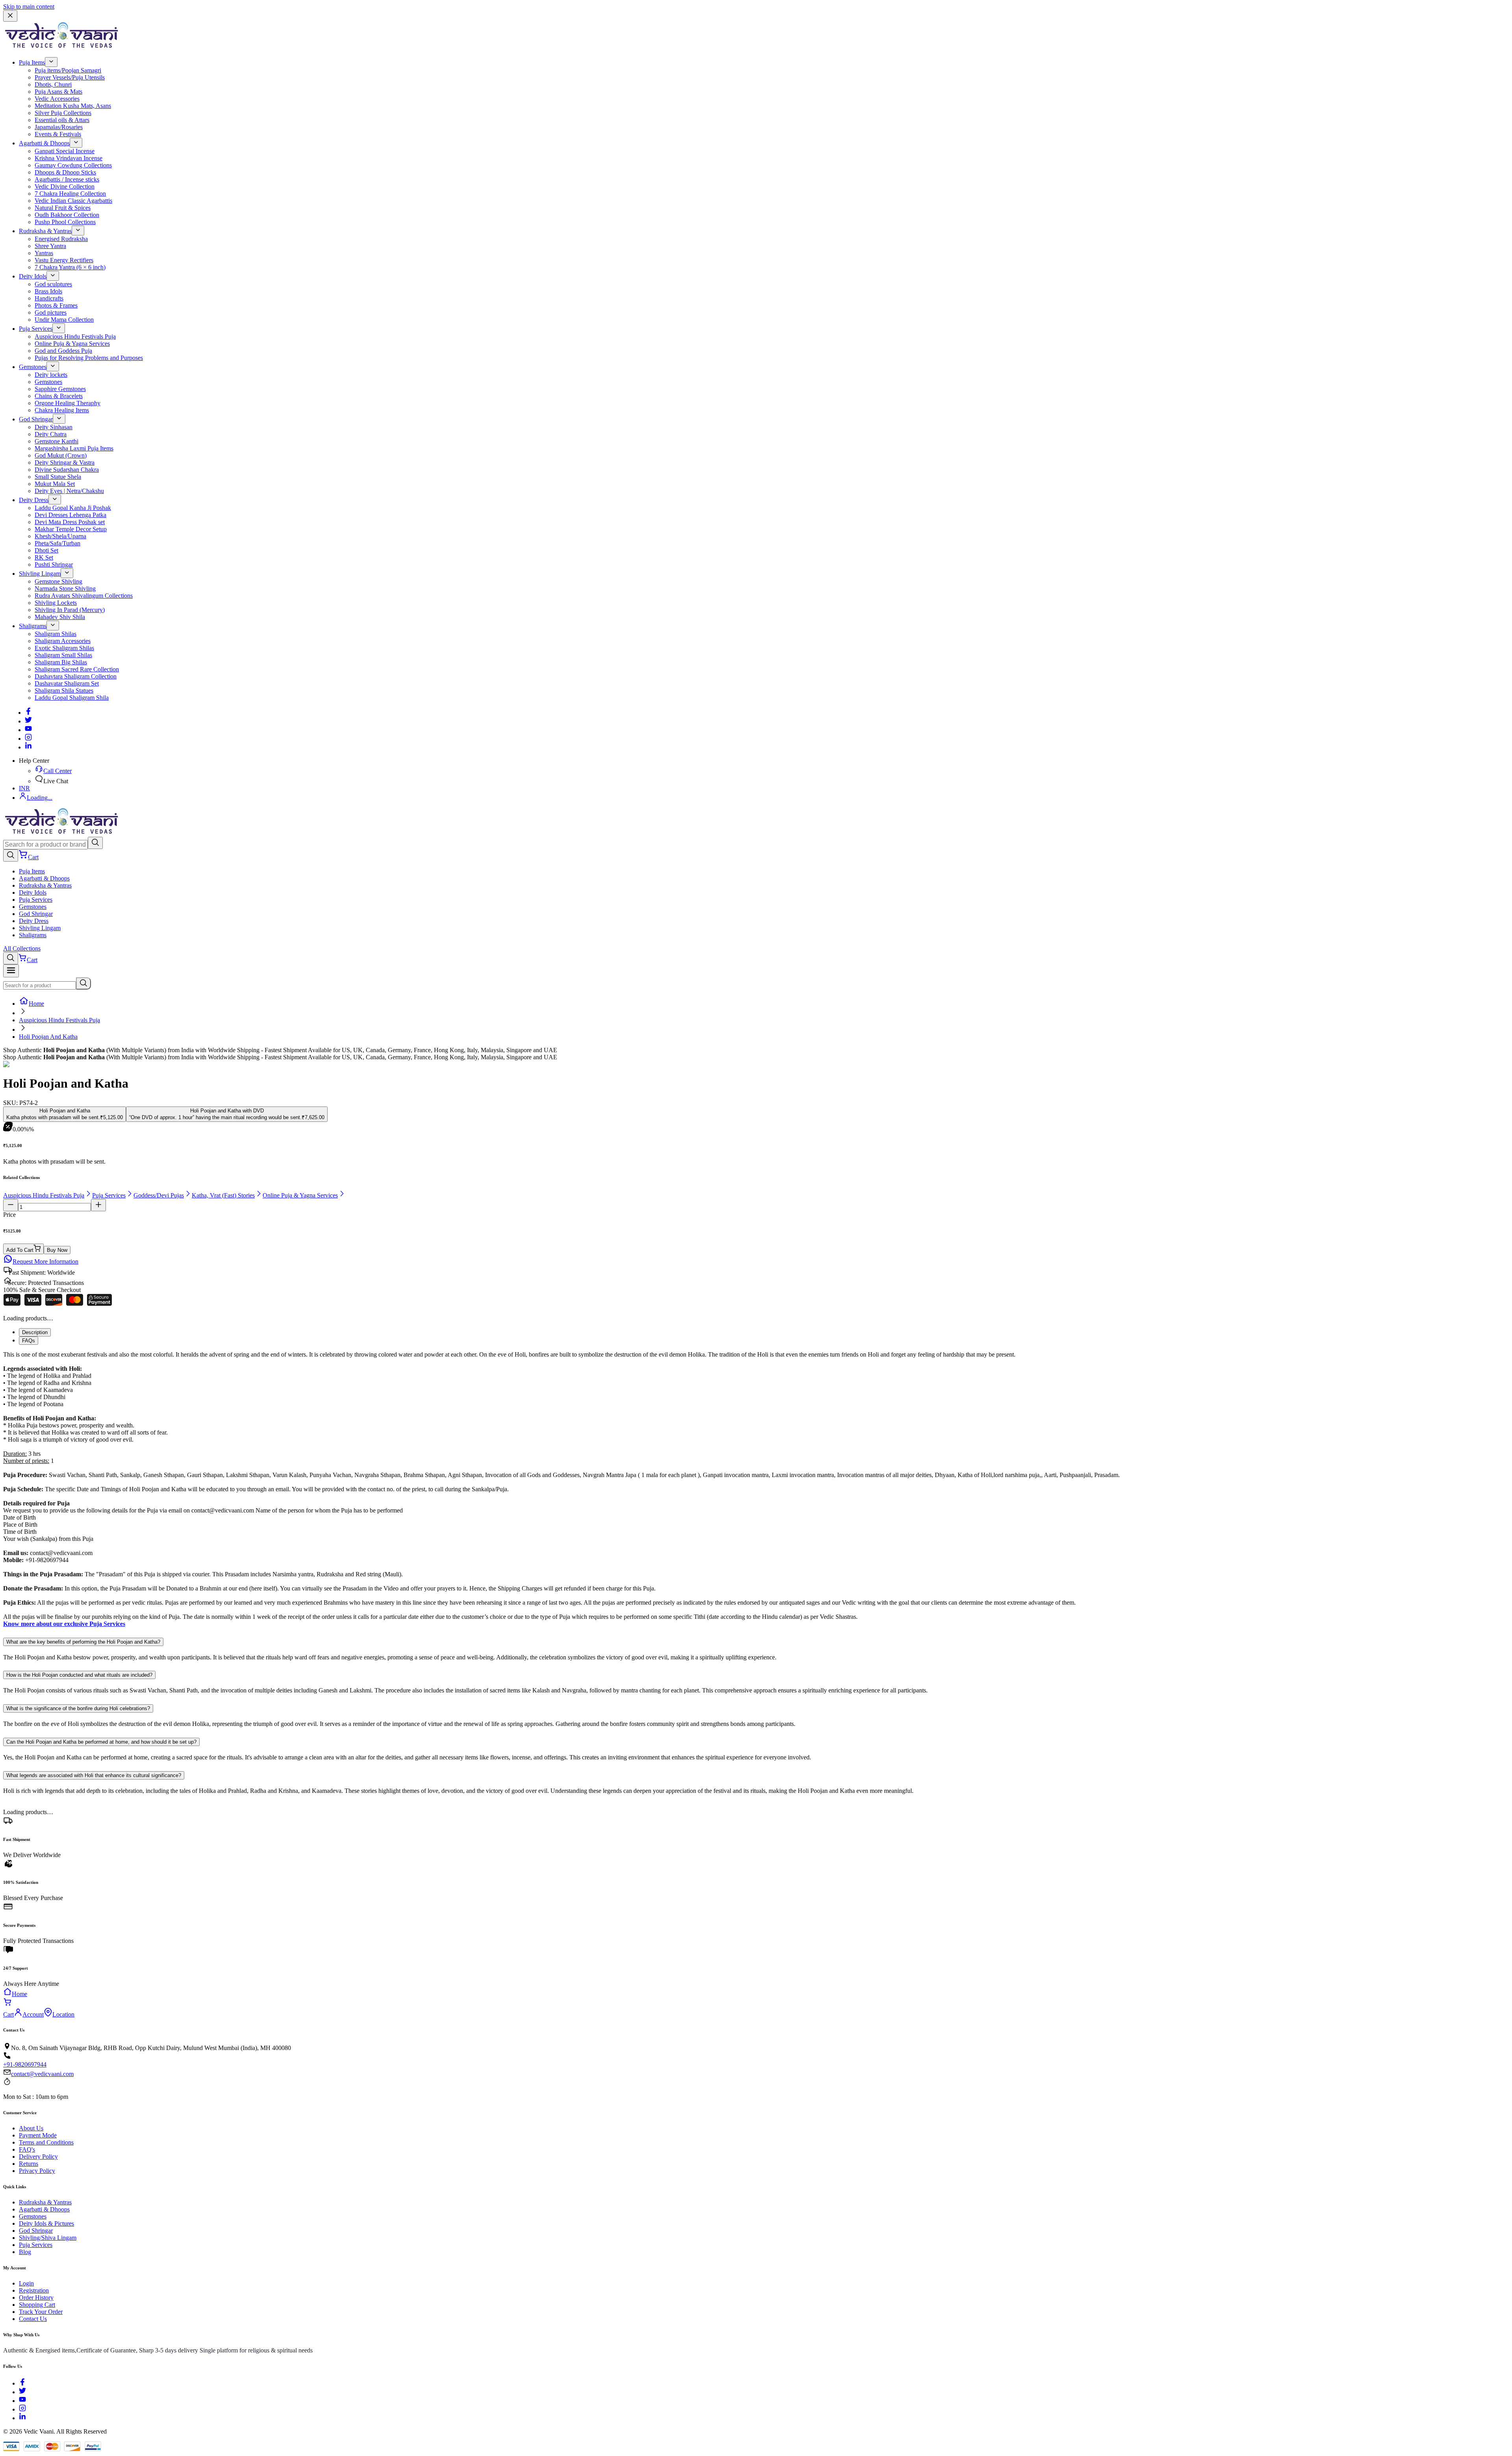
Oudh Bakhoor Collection (67, 215)
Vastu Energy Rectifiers (64, 260)
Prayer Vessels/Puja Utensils (70, 77)
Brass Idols (48, 291)
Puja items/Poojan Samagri (68, 70)
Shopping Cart (37, 2305)
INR (24, 788)
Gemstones (33, 367)
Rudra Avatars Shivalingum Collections (84, 596)
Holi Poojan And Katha (48, 1037)
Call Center (57, 771)
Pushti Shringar (54, 564)
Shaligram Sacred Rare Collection (77, 669)
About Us (31, 2128)
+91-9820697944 (25, 2064)
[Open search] (11, 855)
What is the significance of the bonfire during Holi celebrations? (78, 1708)
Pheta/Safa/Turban (57, 543)
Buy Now (57, 1250)
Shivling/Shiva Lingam (48, 2238)
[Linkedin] (28, 747)
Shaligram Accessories (63, 641)
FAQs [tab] (29, 1341)
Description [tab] (35, 1332)
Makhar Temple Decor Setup (71, 529)
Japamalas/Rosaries (59, 127)
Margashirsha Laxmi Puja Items (74, 448)
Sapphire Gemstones (60, 389)
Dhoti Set (46, 550)
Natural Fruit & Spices (63, 208)
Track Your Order (41, 2312)
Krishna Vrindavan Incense (69, 158)
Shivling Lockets (56, 603)
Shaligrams (33, 626)
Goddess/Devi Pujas (159, 1195)
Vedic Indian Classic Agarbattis (73, 201)
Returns (29, 2164)
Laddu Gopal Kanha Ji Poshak (73, 508)
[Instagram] (28, 739)
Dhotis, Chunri (53, 84)
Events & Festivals (58, 134)
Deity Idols (33, 276)
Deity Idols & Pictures (46, 2223)
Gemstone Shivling (58, 581)
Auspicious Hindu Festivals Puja (75, 336)
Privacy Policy (37, 2171)
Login (26, 2283)
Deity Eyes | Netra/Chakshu (69, 491)
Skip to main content (29, 6)
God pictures (51, 312)
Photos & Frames (56, 305)
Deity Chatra (51, 434)
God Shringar (36, 419)
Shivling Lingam (40, 574)
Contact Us (33, 2319)
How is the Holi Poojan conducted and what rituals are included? (79, 1675)
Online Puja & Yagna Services (72, 344)
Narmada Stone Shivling (65, 589)
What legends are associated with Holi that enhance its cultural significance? (94, 1775)
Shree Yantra (50, 246)
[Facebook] (28, 713)
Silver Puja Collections (63, 113)
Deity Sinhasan (54, 427)
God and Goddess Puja (63, 351)
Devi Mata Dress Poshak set (70, 522)
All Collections (22, 948)
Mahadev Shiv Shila (60, 617)
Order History (36, 2298)
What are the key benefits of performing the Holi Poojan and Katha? (83, 1642)
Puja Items (32, 62)
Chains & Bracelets (59, 396)
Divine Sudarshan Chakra (67, 470)
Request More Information (45, 1261)
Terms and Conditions (46, 2142)
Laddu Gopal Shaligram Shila (72, 698)
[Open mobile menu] (11, 971)
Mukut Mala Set (55, 484)
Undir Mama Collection (64, 320)
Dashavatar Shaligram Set (67, 683)
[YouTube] (22, 2401)
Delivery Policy (38, 2157)
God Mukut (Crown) (61, 455)
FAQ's (27, 2149)
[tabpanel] (756, 1489)
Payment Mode (38, 2135)
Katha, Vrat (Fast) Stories (223, 1195)
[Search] (95, 843)
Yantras (44, 253)
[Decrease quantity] (11, 1205)
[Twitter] (28, 721)
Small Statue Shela (58, 477)
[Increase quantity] (98, 1205)
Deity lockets (51, 375)
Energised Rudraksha (61, 239)
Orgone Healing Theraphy (68, 403)
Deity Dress (34, 500)
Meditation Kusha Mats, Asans (73, 106)
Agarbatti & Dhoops (44, 143)
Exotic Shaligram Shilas (64, 648)
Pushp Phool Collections (65, 222)
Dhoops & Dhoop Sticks (65, 172)
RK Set (44, 557)
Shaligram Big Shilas (61, 662)
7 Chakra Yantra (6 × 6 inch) (70, 267)
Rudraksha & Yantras (45, 231)
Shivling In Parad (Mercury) (70, 610)
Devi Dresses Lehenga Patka (70, 515)
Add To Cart (20, 1250)
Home (36, 1004)
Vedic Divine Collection (65, 186)
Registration (34, 2290)
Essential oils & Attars (62, 120)
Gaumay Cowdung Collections (73, 165)
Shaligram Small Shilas (63, 655)
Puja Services (36, 329)
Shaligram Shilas (56, 634)
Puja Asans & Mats (58, 92)
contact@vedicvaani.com (42, 2074)
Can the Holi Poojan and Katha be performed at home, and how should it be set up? (101, 1742)
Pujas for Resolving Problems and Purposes (89, 358)
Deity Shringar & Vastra (65, 462)
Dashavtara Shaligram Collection (76, 676)
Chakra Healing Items (62, 410)
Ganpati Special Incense (65, 151)
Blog (25, 2252)
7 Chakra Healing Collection (70, 194)
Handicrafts (49, 298)
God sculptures (53, 284)
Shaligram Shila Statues (64, 690)
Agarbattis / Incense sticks (67, 179)
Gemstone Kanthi (57, 441)
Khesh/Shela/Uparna (60, 536)
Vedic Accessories (57, 99)
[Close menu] (10, 16)
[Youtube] (28, 730)
